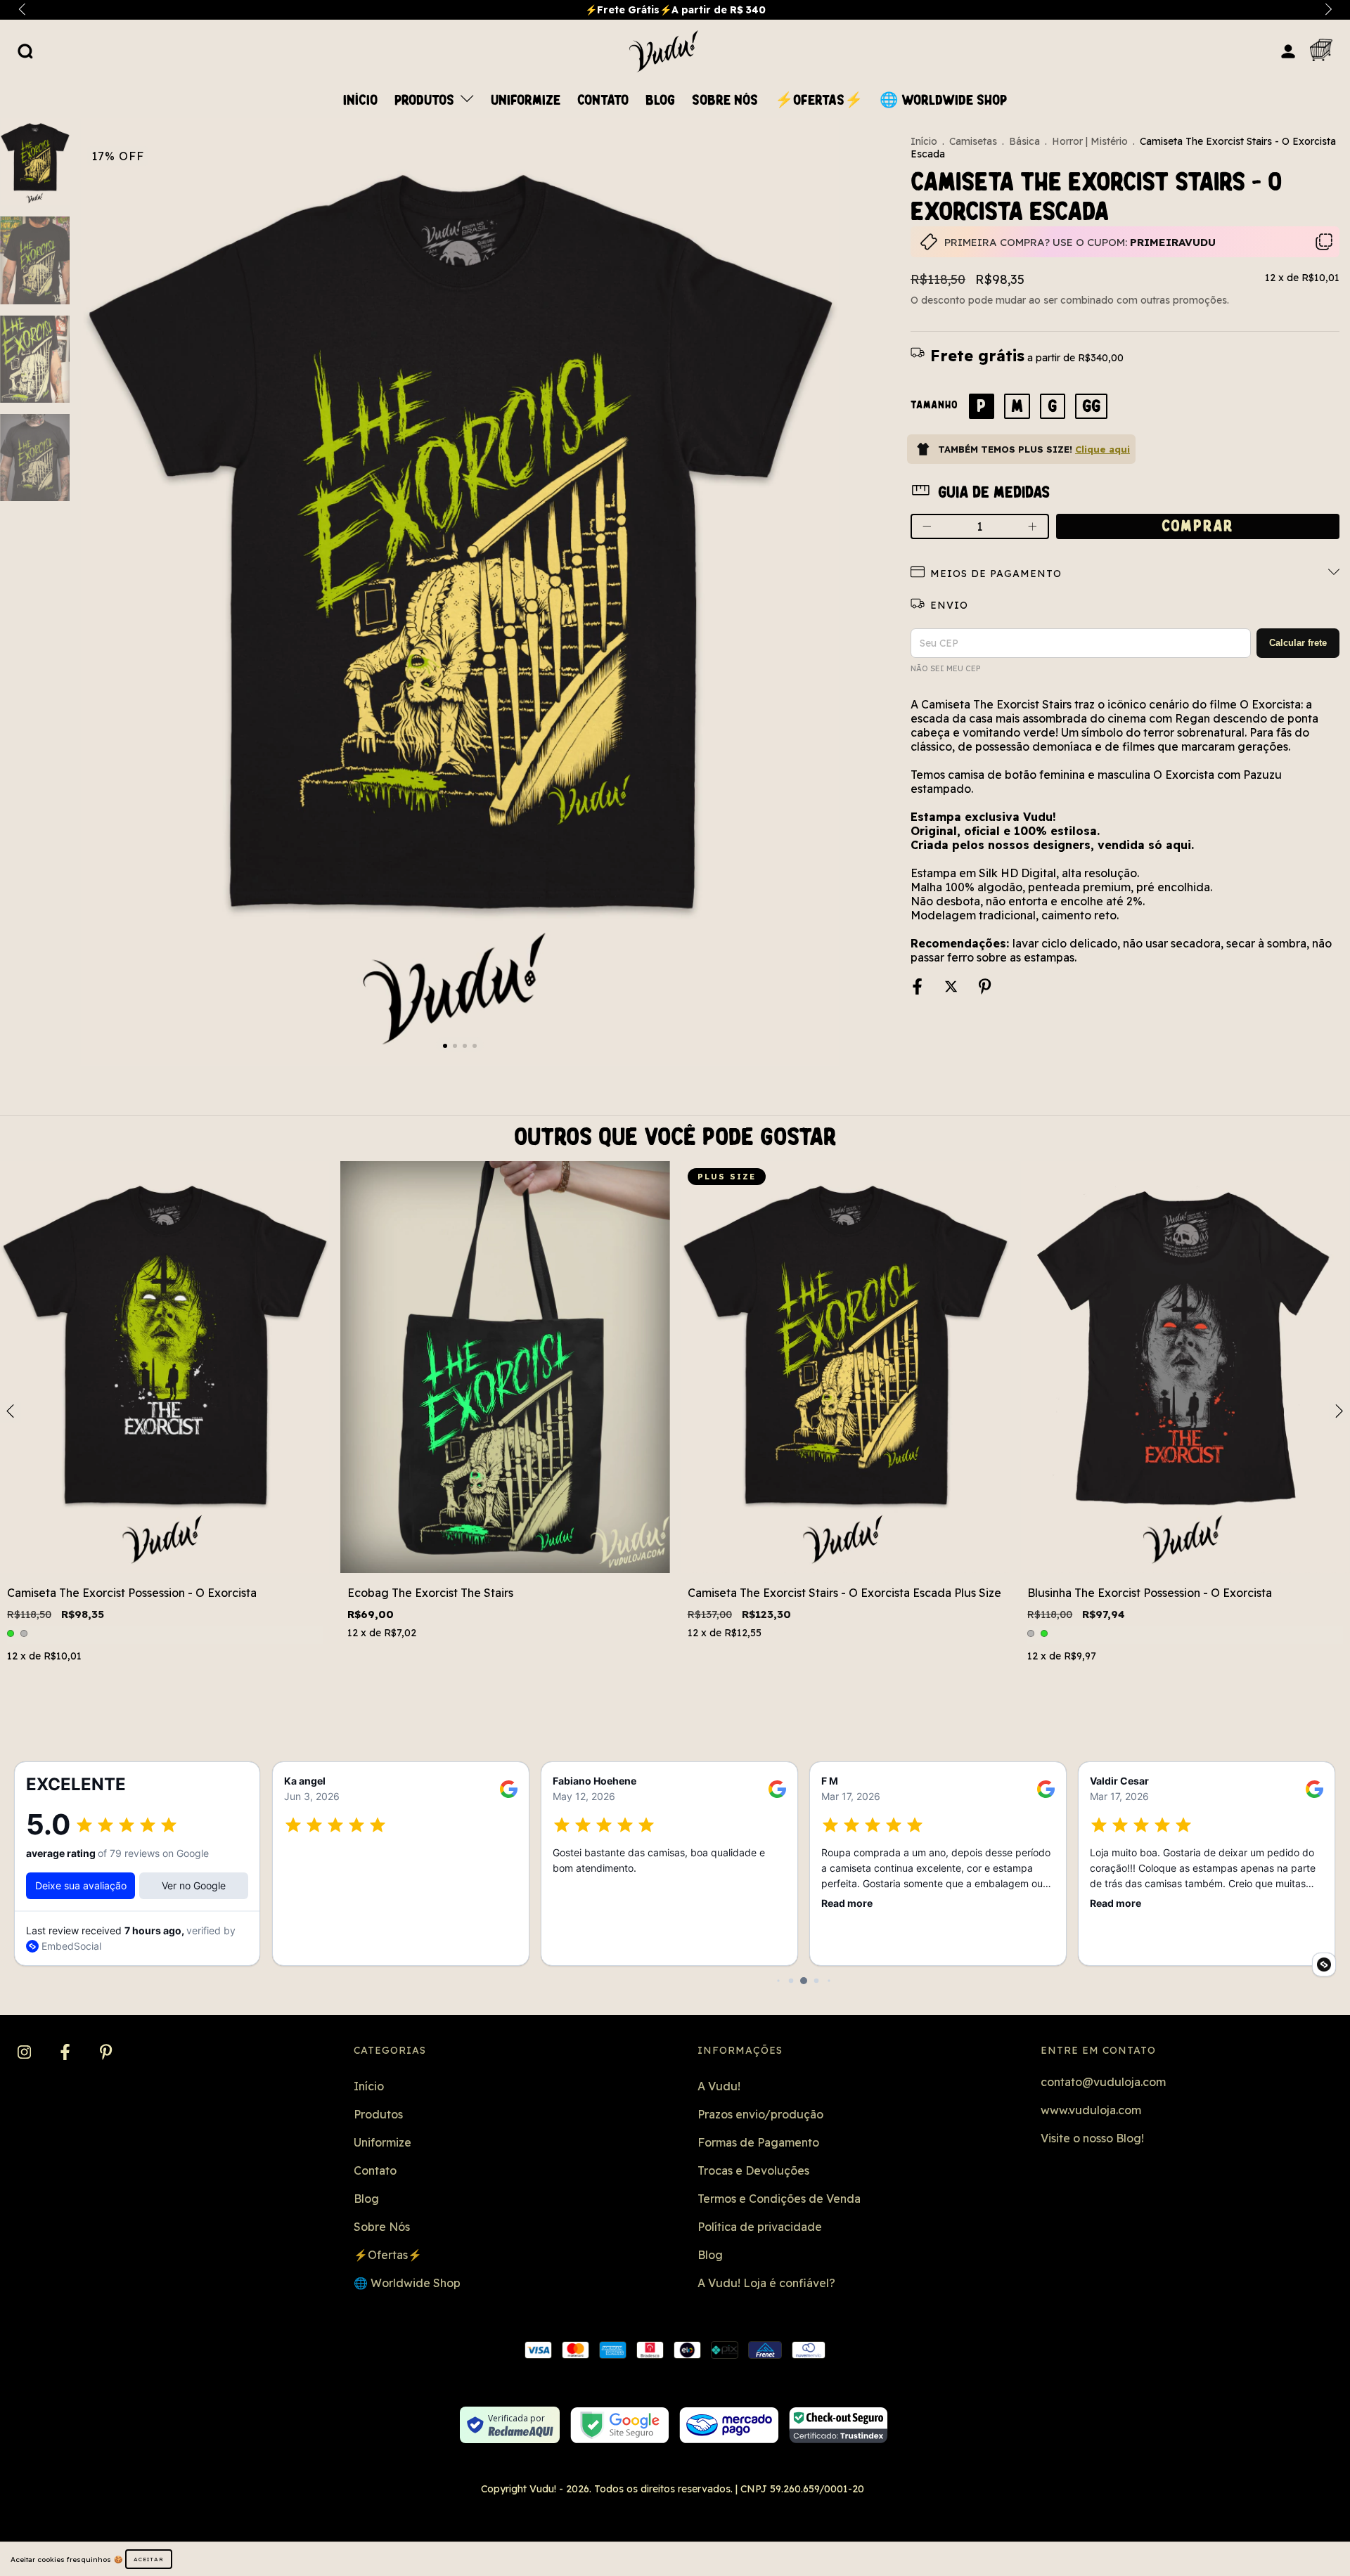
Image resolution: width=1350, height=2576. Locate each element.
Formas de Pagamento (758, 2142)
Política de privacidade (760, 2227)
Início (360, 101)
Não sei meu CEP (945, 668)
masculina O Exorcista (1156, 775)
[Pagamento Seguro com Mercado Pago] (729, 2425)
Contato (603, 101)
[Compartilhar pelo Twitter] (952, 988)
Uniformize (526, 101)
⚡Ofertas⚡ (819, 101)
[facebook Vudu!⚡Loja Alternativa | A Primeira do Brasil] (66, 2052)
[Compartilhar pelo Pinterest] (985, 988)
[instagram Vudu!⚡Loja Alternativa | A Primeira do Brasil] (26, 2052)
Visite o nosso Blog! (1092, 2138)
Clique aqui (1102, 449)
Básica (1024, 141)
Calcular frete (1298, 643)
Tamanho (934, 405)
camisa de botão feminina (1016, 775)
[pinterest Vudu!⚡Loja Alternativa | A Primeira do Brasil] (106, 2052)
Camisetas (973, 141)
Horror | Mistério (1090, 141)
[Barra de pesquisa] (25, 51)
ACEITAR (149, 2559)
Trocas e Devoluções (753, 2170)
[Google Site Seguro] (620, 2425)
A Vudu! (719, 2086)
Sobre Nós (725, 101)
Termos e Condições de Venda (779, 2199)
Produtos (426, 101)
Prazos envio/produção (760, 2114)
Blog (660, 101)
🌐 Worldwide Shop (943, 101)
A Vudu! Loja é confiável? (766, 2283)
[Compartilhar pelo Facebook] (919, 988)
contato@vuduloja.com (1103, 2082)
